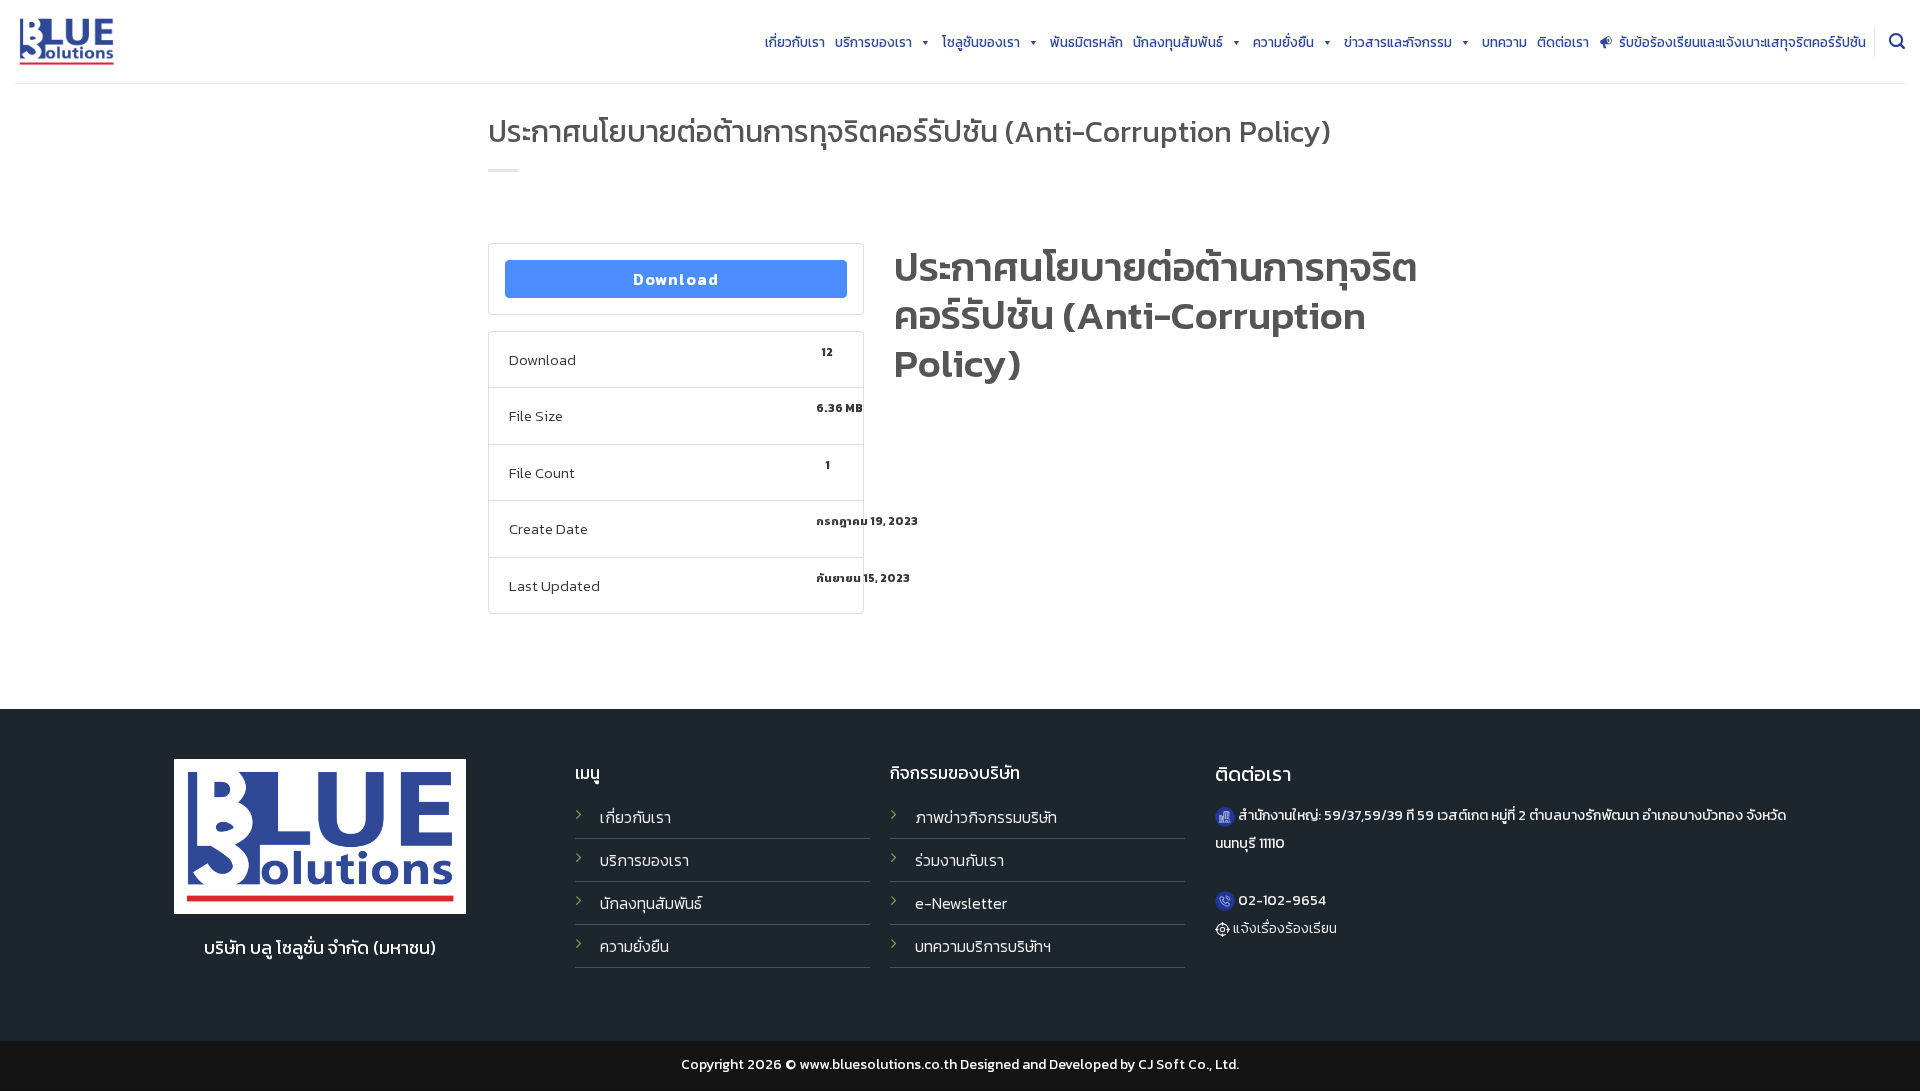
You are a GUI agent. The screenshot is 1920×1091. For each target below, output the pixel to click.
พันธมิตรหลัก (1086, 42)
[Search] (1897, 41)
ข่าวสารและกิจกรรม (1398, 42)
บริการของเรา (873, 42)
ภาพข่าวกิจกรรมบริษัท (986, 817)
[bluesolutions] (66, 41)
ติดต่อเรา (1563, 42)
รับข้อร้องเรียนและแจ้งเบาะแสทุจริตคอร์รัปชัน (1742, 42)
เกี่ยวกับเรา (795, 42)
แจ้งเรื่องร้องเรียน (1285, 928)
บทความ (1504, 42)
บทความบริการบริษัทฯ (983, 946)
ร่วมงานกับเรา (959, 860)
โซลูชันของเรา (981, 42)
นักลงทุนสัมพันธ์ (1178, 42)
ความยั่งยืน (1283, 42)
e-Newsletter (961, 903)
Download (676, 279)
